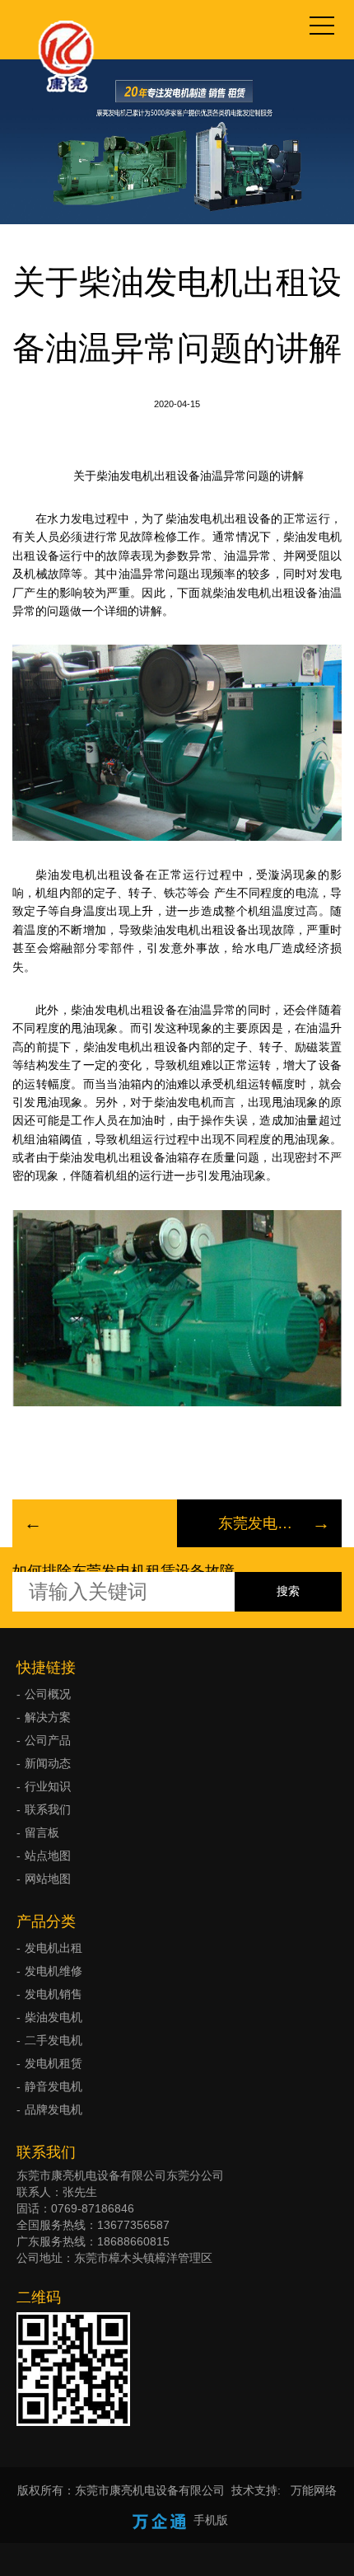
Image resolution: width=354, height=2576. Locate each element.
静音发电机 (54, 2086)
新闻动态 (48, 1763)
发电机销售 (54, 1994)
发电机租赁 (54, 2063)
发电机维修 (54, 1971)
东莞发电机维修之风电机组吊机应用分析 (259, 1523)
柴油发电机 (54, 2017)
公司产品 (48, 1740)
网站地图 (48, 1879)
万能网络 (314, 2490)
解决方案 (48, 1717)
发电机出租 (54, 1948)
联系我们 (48, 1809)
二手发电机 (54, 2040)
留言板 (42, 1832)
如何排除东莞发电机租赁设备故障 (123, 1571)
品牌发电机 (54, 2109)
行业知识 (48, 1786)
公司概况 (48, 1694)
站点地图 (48, 1856)
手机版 (211, 2520)
